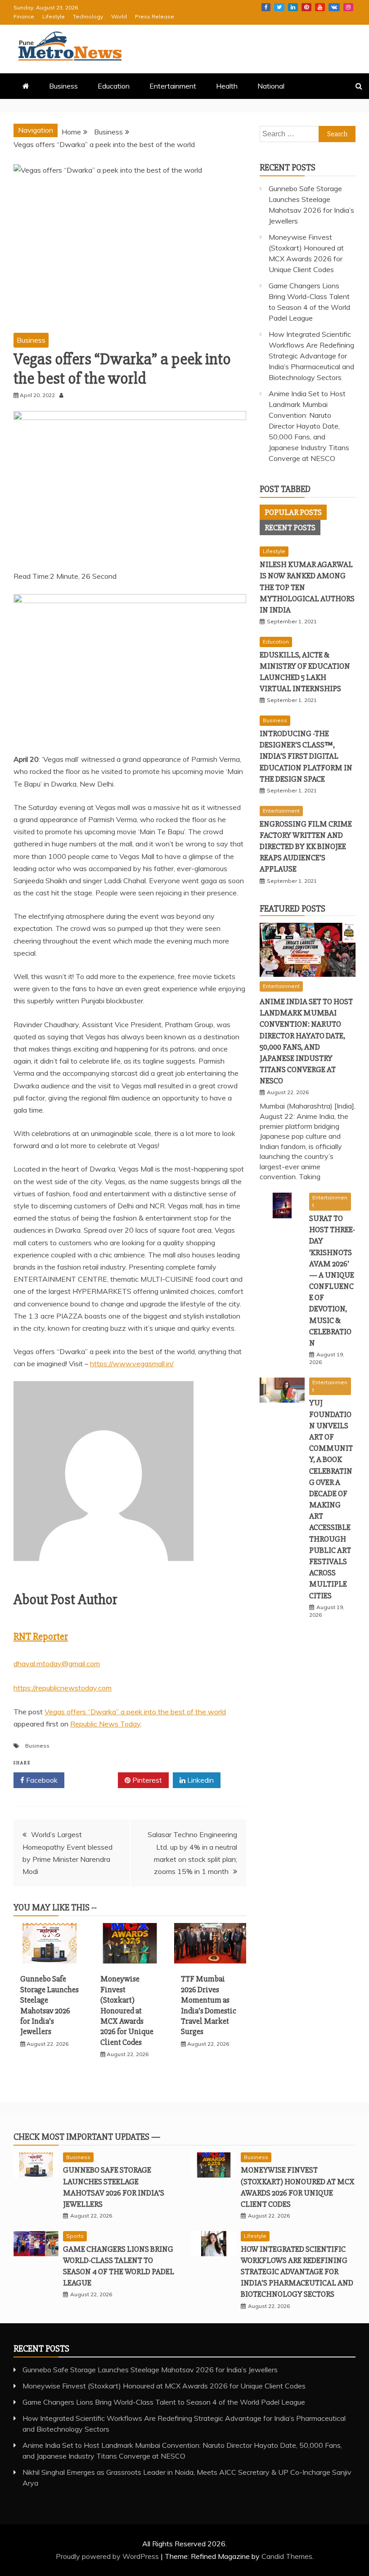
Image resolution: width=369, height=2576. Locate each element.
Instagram (348, 7)
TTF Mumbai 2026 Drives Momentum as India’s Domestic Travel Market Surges (209, 2005)
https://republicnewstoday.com (63, 1688)
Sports (75, 2236)
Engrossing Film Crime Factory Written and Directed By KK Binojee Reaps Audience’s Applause (306, 847)
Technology (88, 16)
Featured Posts (292, 909)
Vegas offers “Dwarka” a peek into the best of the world (135, 1712)
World (119, 16)
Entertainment (173, 86)
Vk (334, 7)
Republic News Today (105, 1724)
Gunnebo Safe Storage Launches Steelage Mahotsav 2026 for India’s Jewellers (49, 2005)
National (271, 86)
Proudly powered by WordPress (108, 2556)
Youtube (320, 7)
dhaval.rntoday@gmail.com (57, 1664)
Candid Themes (287, 2556)
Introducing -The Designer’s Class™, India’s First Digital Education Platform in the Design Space (306, 756)
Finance (24, 16)
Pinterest (306, 7)
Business (63, 86)
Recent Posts (290, 528)
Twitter (279, 7)
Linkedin (293, 7)
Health (227, 86)
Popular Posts (293, 512)
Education (114, 86)
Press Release (155, 16)
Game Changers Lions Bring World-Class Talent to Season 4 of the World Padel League (164, 2402)
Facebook (266, 7)
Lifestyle (54, 16)
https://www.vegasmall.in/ (132, 1364)
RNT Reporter (41, 1637)
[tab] (293, 512)
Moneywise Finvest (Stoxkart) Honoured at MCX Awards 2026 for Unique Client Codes (127, 2010)
